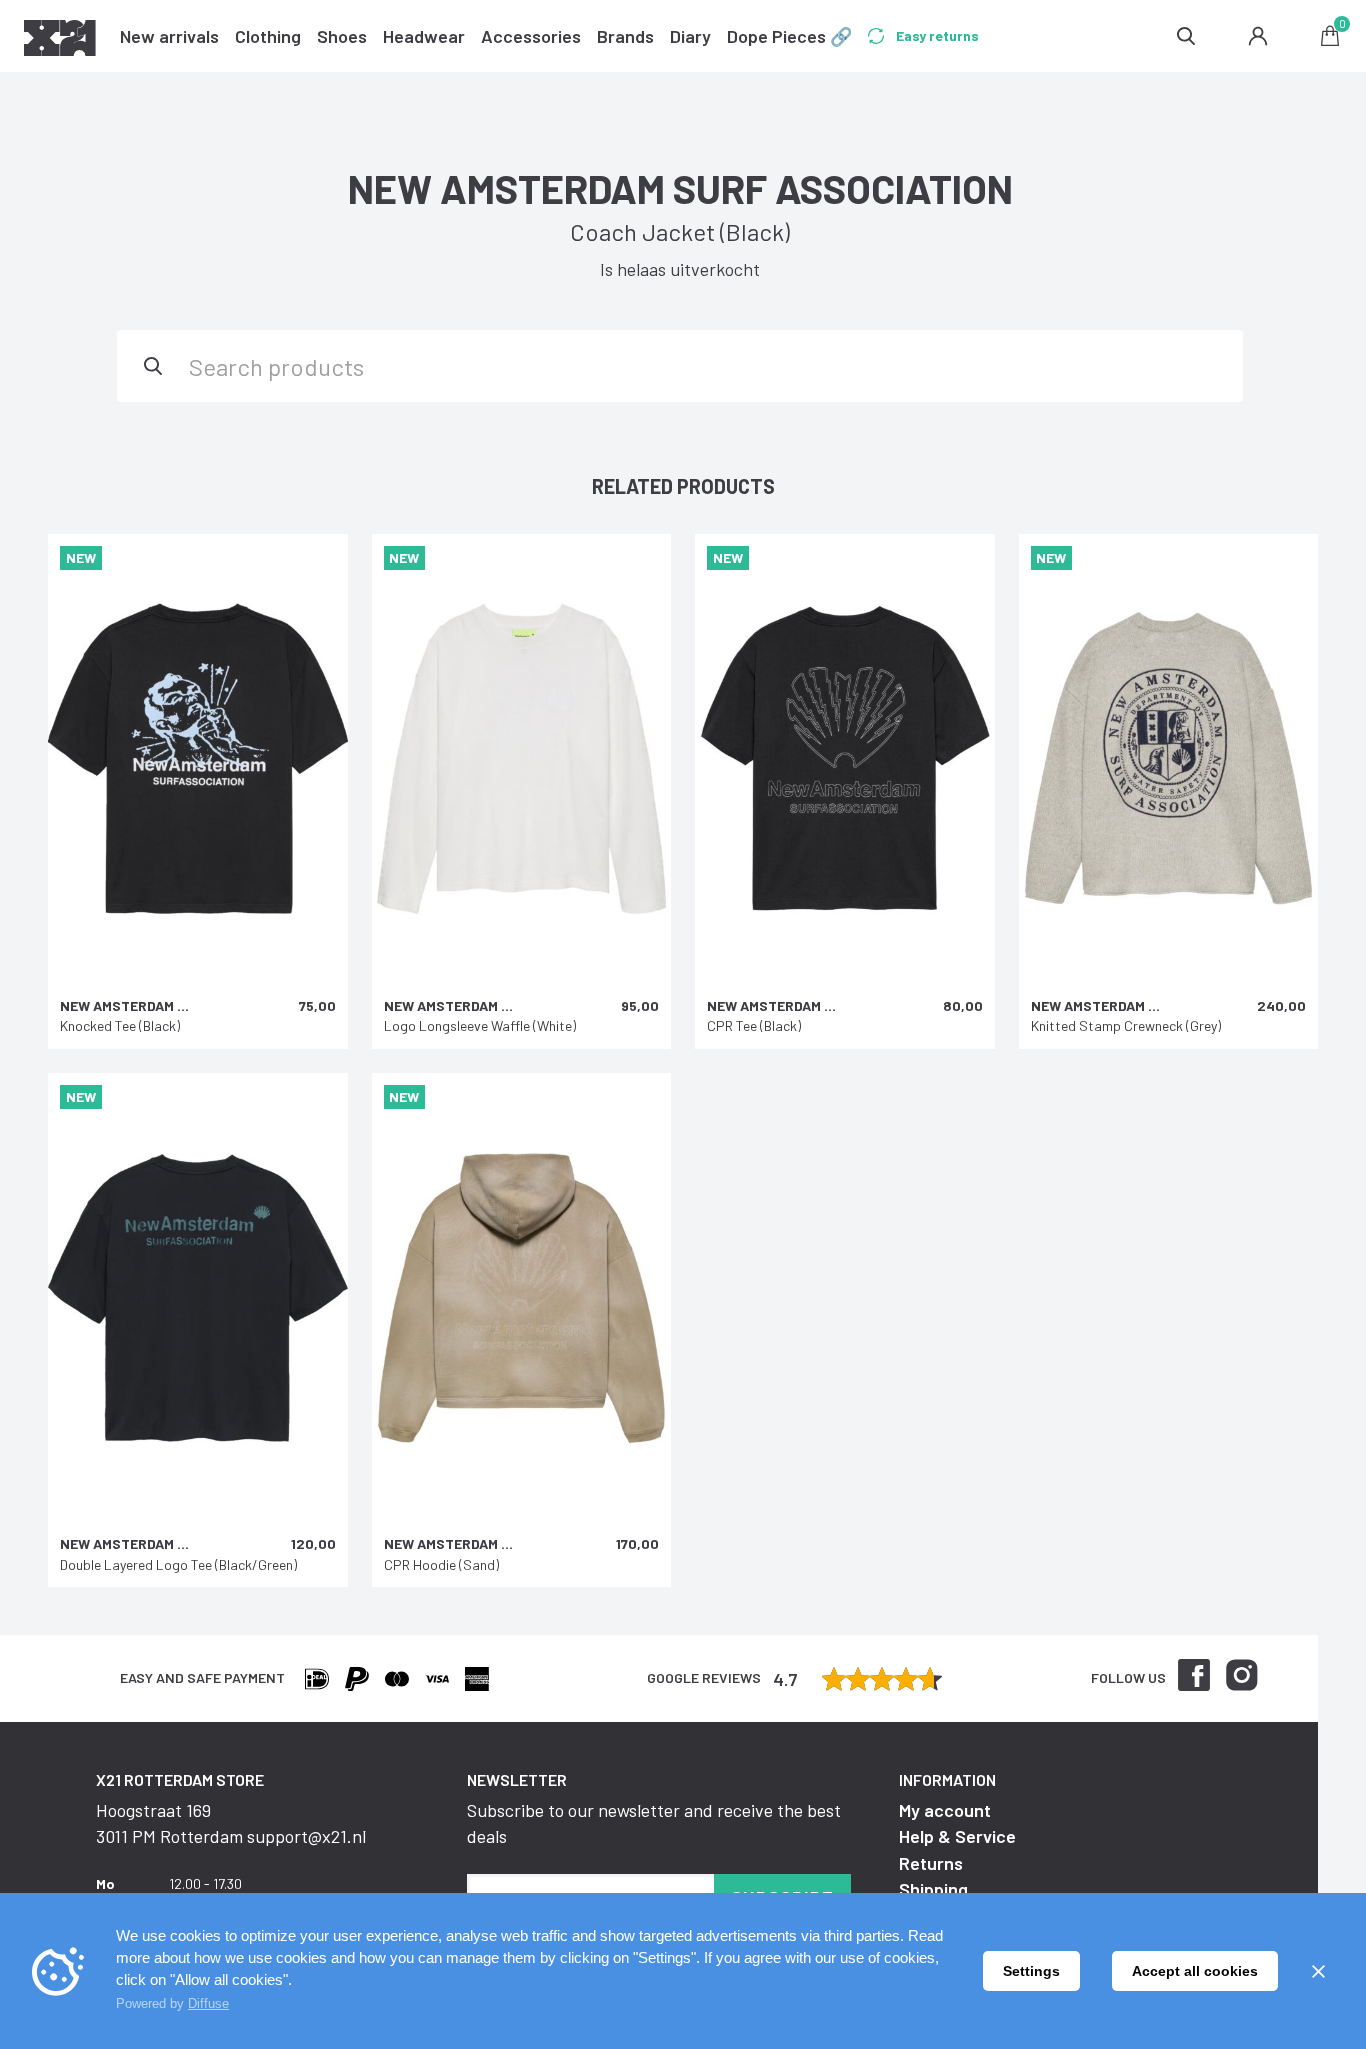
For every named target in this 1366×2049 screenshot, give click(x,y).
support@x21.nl (306, 1836)
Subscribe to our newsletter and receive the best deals (654, 1823)
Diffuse (208, 2003)
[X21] (60, 41)
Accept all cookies (1195, 1971)
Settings (1031, 1971)
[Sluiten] (1318, 1971)
